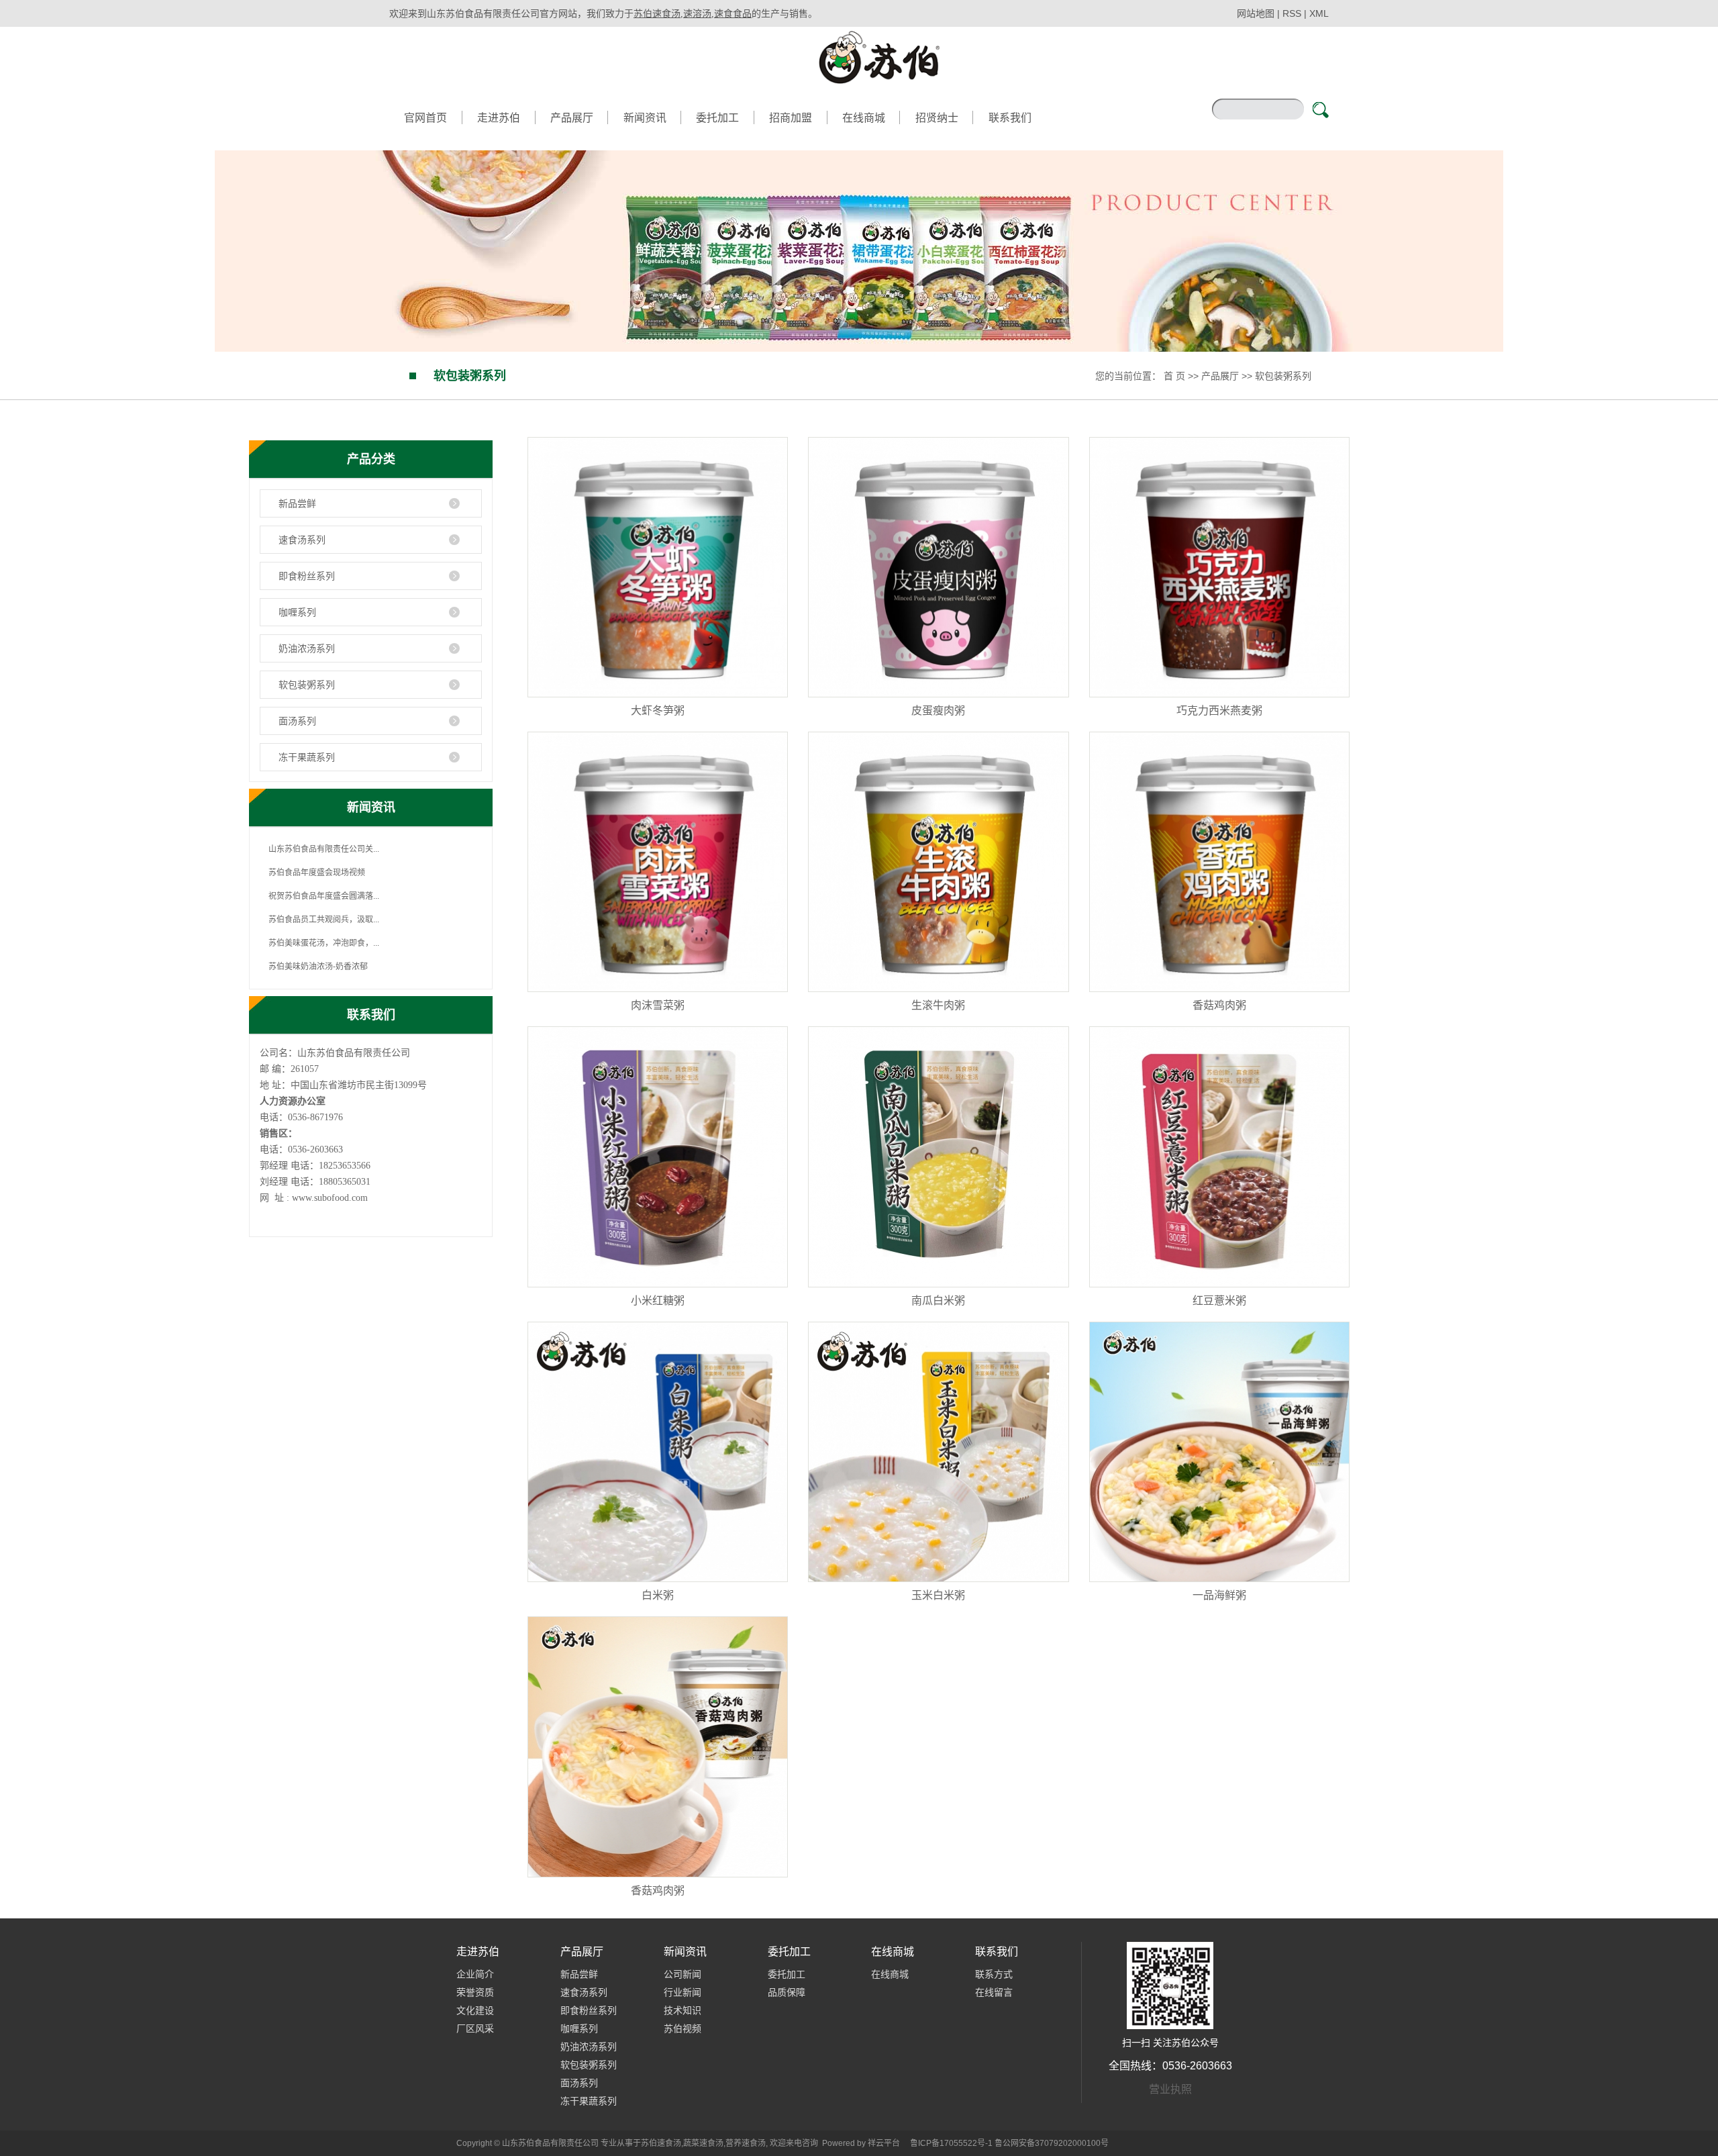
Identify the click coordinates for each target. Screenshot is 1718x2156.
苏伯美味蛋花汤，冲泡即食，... (324, 943)
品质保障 (787, 1992)
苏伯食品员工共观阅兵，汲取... (324, 920)
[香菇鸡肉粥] (1219, 862)
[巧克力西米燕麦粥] (1219, 567)
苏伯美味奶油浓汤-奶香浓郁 (318, 967)
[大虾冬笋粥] (658, 567)
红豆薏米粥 (1219, 1301)
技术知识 (683, 2010)
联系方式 (994, 1974)
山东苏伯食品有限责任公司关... (324, 849)
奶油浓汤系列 (307, 648)
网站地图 (1257, 13)
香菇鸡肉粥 (1219, 1005)
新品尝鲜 (297, 503)
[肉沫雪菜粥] (658, 862)
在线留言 (994, 1992)
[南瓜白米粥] (938, 1157)
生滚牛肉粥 (938, 1005)
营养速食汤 (746, 2143)
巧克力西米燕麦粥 (1219, 710)
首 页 (1174, 376)
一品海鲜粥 (1219, 1595)
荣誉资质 (475, 1992)
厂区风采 (475, 2028)
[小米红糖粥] (658, 1157)
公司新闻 (683, 1974)
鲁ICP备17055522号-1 (951, 2143)
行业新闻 (683, 1992)
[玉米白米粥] (938, 1452)
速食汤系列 (302, 540)
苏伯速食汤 (661, 2143)
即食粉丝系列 (307, 576)
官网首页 (425, 118)
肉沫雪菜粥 (658, 1005)
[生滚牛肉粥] (938, 862)
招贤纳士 (937, 118)
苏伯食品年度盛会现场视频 (317, 873)
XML (1319, 13)
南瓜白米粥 (938, 1301)
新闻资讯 (645, 118)
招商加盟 (791, 118)
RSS (1292, 13)
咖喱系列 (297, 612)
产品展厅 (572, 118)
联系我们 (1010, 118)
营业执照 (1170, 2089)
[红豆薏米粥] (1219, 1157)
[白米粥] (658, 1452)
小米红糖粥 (658, 1301)
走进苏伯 (499, 118)
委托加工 (717, 118)
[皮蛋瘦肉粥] (938, 567)
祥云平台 (884, 2143)
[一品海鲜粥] (1219, 1452)
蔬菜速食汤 (703, 2143)
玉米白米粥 (938, 1595)
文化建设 (475, 2010)
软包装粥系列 (1283, 376)
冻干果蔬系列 (307, 757)
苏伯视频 (683, 2028)
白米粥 (658, 1595)
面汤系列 (297, 721)
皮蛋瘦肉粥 (938, 710)
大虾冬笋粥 (658, 710)
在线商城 (864, 118)
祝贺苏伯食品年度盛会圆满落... (324, 896)
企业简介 (475, 1974)
